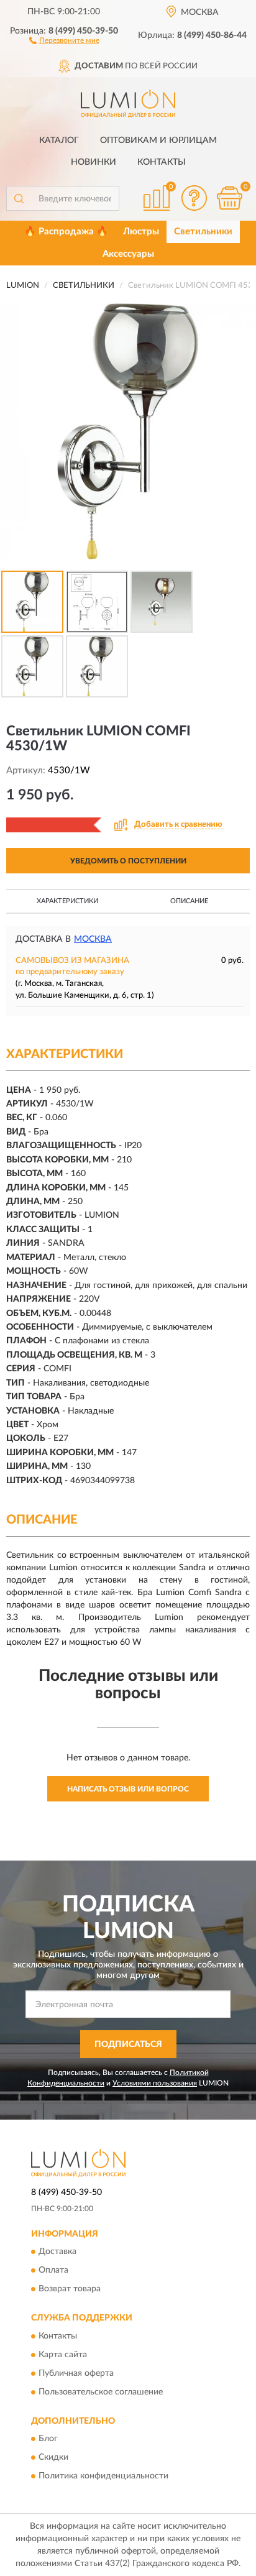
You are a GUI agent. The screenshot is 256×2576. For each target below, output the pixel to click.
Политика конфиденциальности (103, 2477)
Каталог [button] (59, 140)
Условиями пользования (155, 2083)
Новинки (94, 162)
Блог (48, 2439)
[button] (64, 40)
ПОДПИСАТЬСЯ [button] (128, 2045)
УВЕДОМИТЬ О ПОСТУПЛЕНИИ (128, 861)
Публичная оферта (76, 2373)
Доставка (57, 2252)
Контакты (162, 162)
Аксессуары (128, 254)
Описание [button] (189, 901)
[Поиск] (19, 198)
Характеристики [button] (67, 901)
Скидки (53, 2458)
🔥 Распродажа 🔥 (66, 232)
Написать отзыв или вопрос (128, 1789)
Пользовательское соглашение (101, 2392)
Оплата (53, 2271)
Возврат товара (70, 2289)
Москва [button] (93, 939)
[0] (229, 198)
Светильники (203, 232)
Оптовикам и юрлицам (158, 140)
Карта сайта (63, 2355)
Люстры (141, 232)
